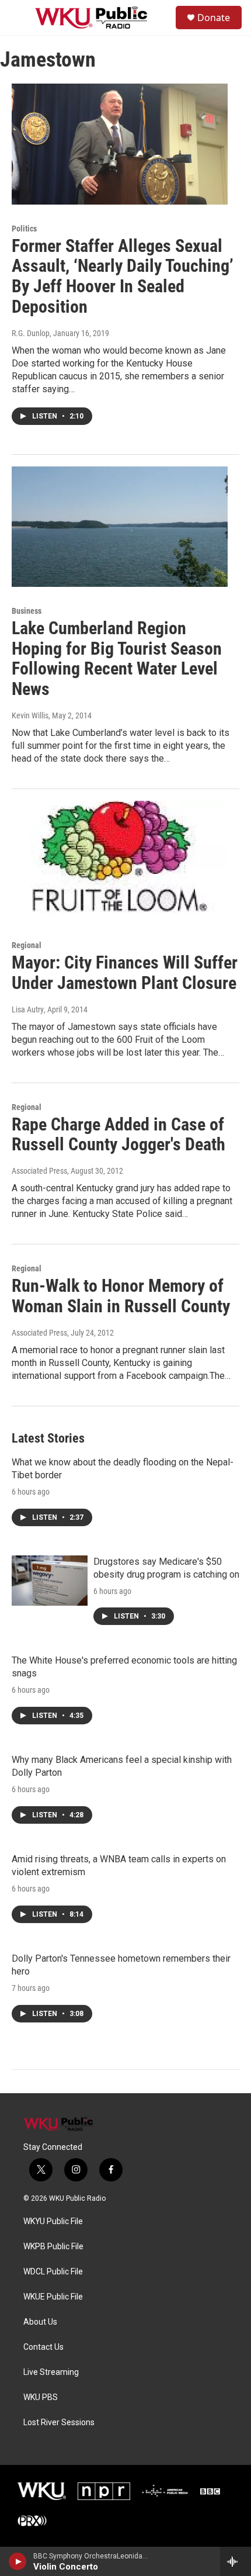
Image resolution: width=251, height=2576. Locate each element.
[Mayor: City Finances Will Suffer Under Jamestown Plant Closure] (120, 861)
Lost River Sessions (59, 2423)
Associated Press (39, 1171)
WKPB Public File (53, 2247)
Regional (27, 945)
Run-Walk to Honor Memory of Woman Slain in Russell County (121, 1296)
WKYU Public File (53, 2221)
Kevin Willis (30, 715)
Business (27, 611)
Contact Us (43, 2347)
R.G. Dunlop (31, 333)
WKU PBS (41, 2397)
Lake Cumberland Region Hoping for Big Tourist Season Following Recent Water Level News (117, 658)
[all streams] (236, 2561)
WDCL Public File (53, 2272)
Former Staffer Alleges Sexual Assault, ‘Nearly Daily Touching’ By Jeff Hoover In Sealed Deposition (123, 276)
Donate (214, 18)
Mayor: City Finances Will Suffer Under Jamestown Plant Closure (125, 973)
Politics (24, 229)
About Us (40, 2322)
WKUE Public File (53, 2297)
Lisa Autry (28, 1009)
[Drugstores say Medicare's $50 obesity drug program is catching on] (50, 1581)
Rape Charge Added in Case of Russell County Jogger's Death (118, 1135)
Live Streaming (51, 2372)
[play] (18, 2561)
